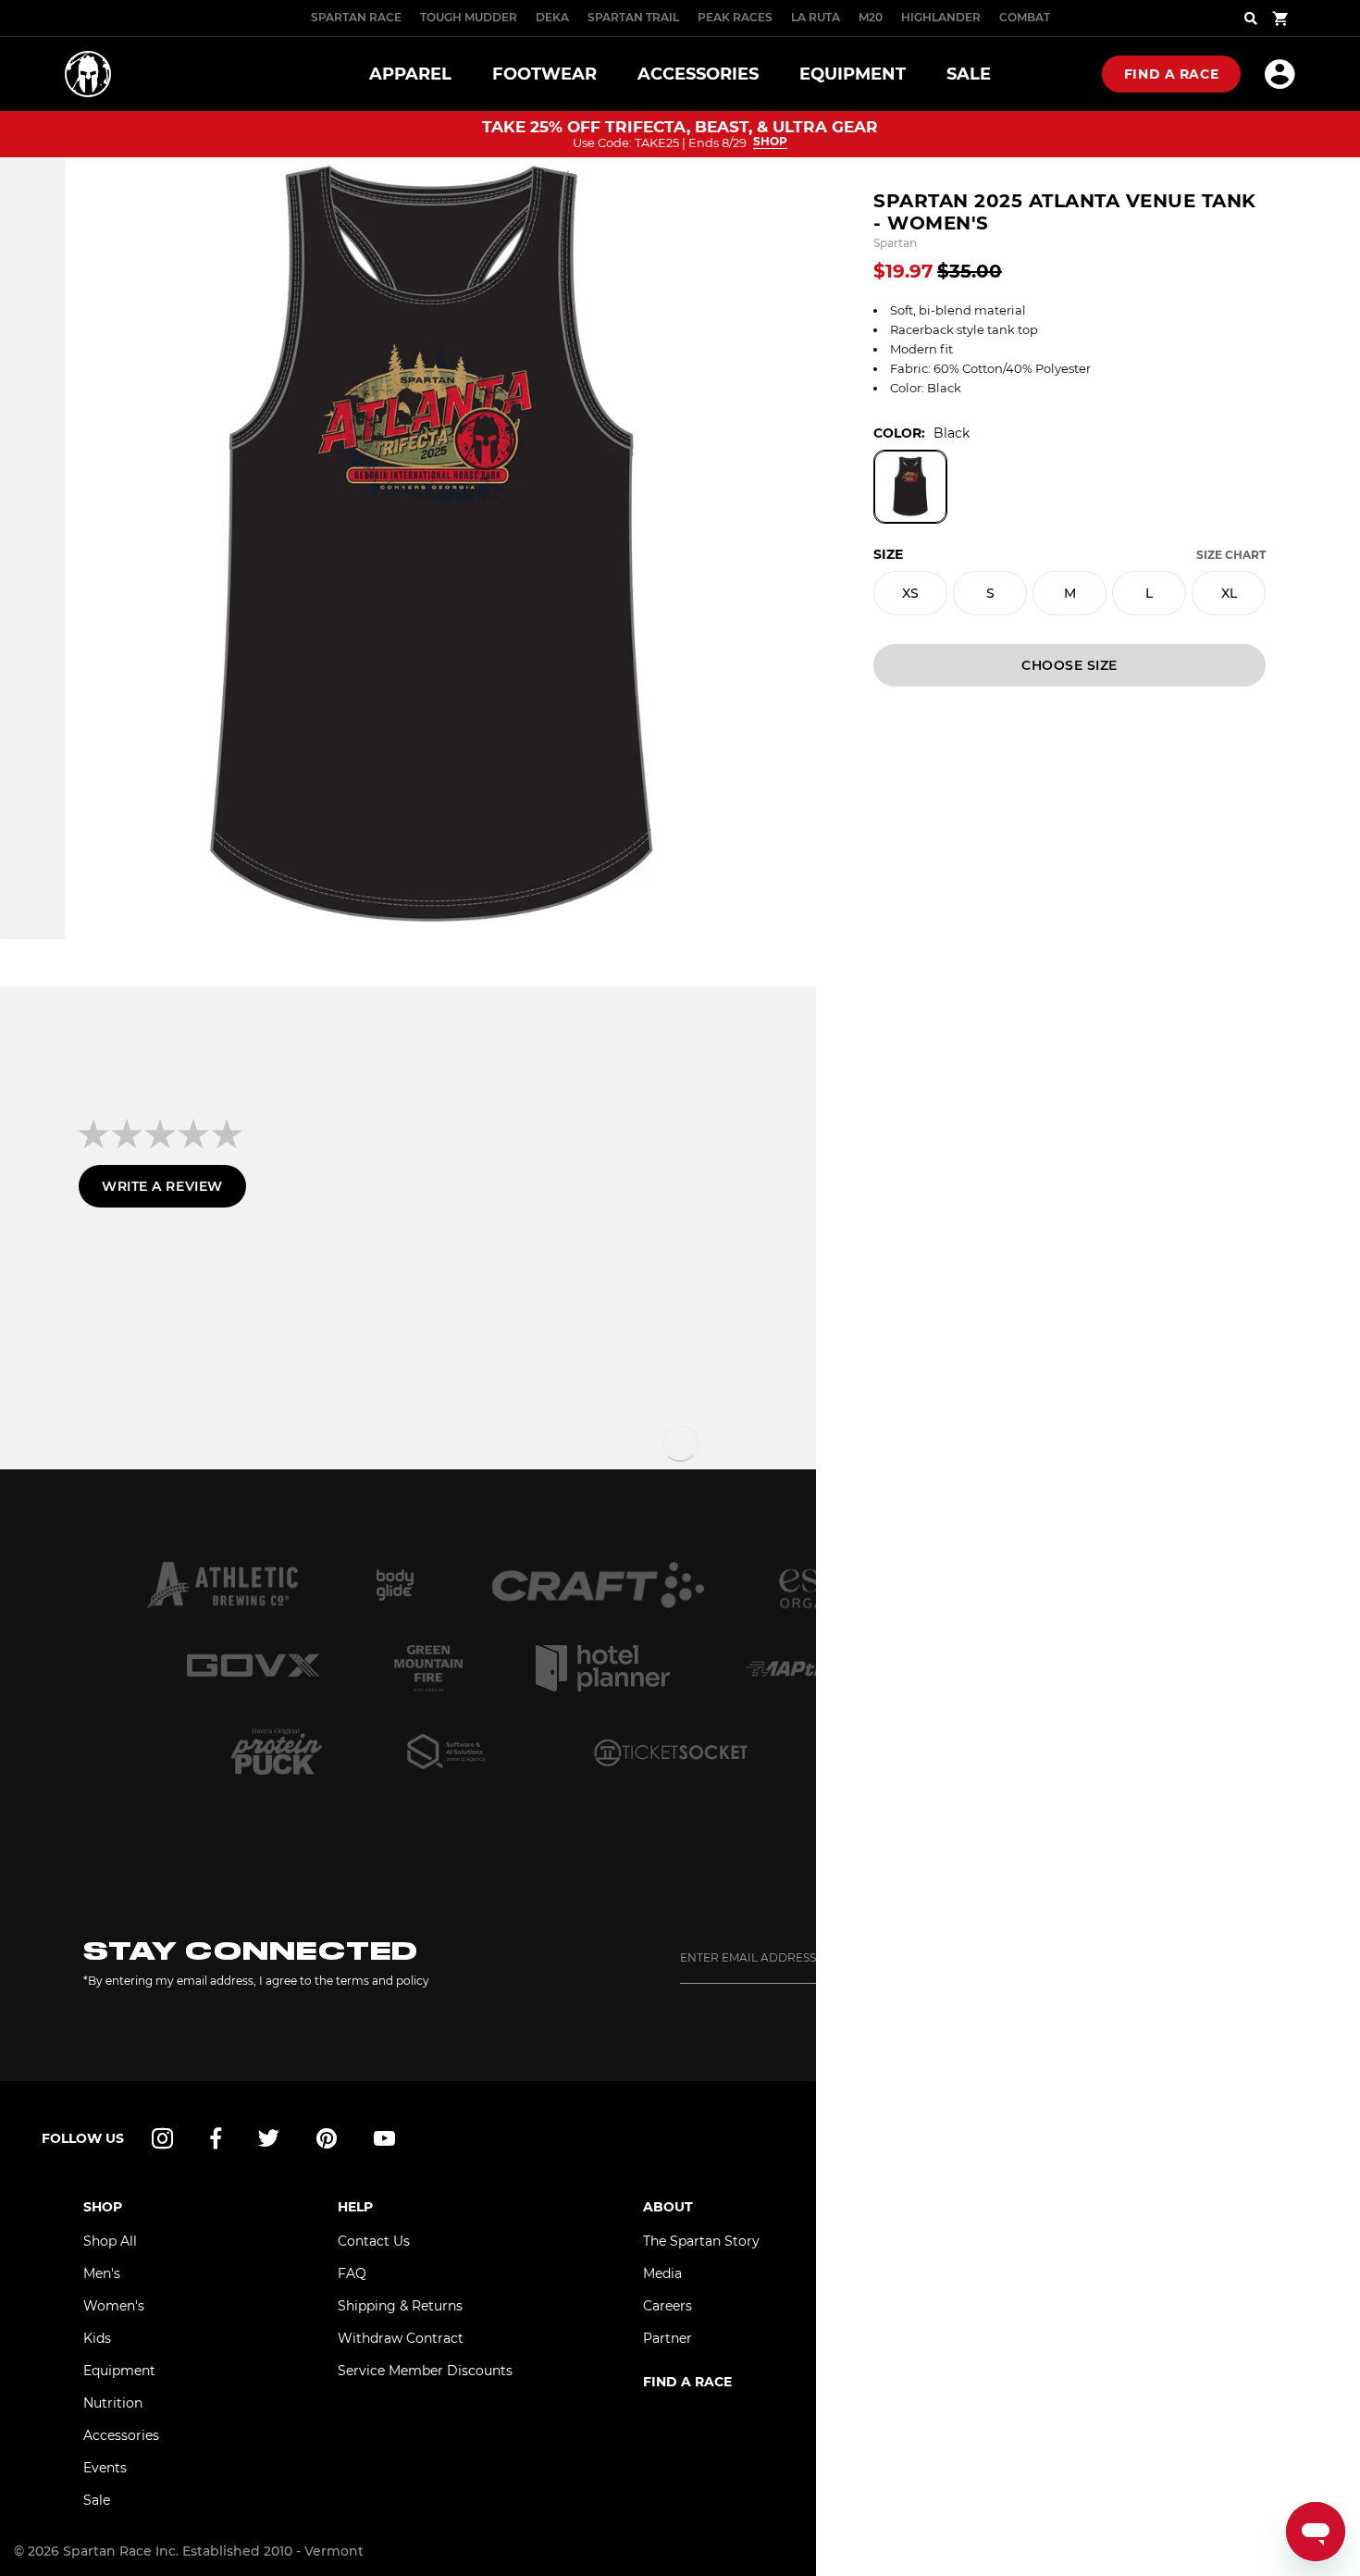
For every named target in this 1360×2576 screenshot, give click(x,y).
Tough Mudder (469, 17)
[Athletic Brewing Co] (223, 1585)
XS (910, 593)
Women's (114, 2306)
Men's (102, 2273)
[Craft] (599, 1585)
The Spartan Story (701, 2241)
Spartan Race (356, 17)
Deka (552, 17)
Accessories (121, 2435)
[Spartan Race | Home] (88, 74)
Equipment (119, 2371)
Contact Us (374, 2241)
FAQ (352, 2273)
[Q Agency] (446, 1752)
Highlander (941, 17)
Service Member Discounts (425, 2371)
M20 (871, 17)
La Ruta (816, 17)
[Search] (1251, 19)
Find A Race (1171, 74)
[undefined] (395, 1585)
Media (662, 2273)
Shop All (110, 2241)
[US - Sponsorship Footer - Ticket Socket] (670, 1752)
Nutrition (113, 2403)
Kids (97, 2338)
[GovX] (253, 1668)
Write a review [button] (162, 1186)
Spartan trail (633, 17)
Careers (668, 2306)
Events (105, 2468)
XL (1229, 593)
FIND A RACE (687, 2382)
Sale (97, 2500)
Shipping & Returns (400, 2306)
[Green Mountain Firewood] (428, 1668)
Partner (668, 2338)
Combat (1025, 17)
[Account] (1280, 74)
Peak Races (735, 17)
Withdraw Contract (401, 2338)
